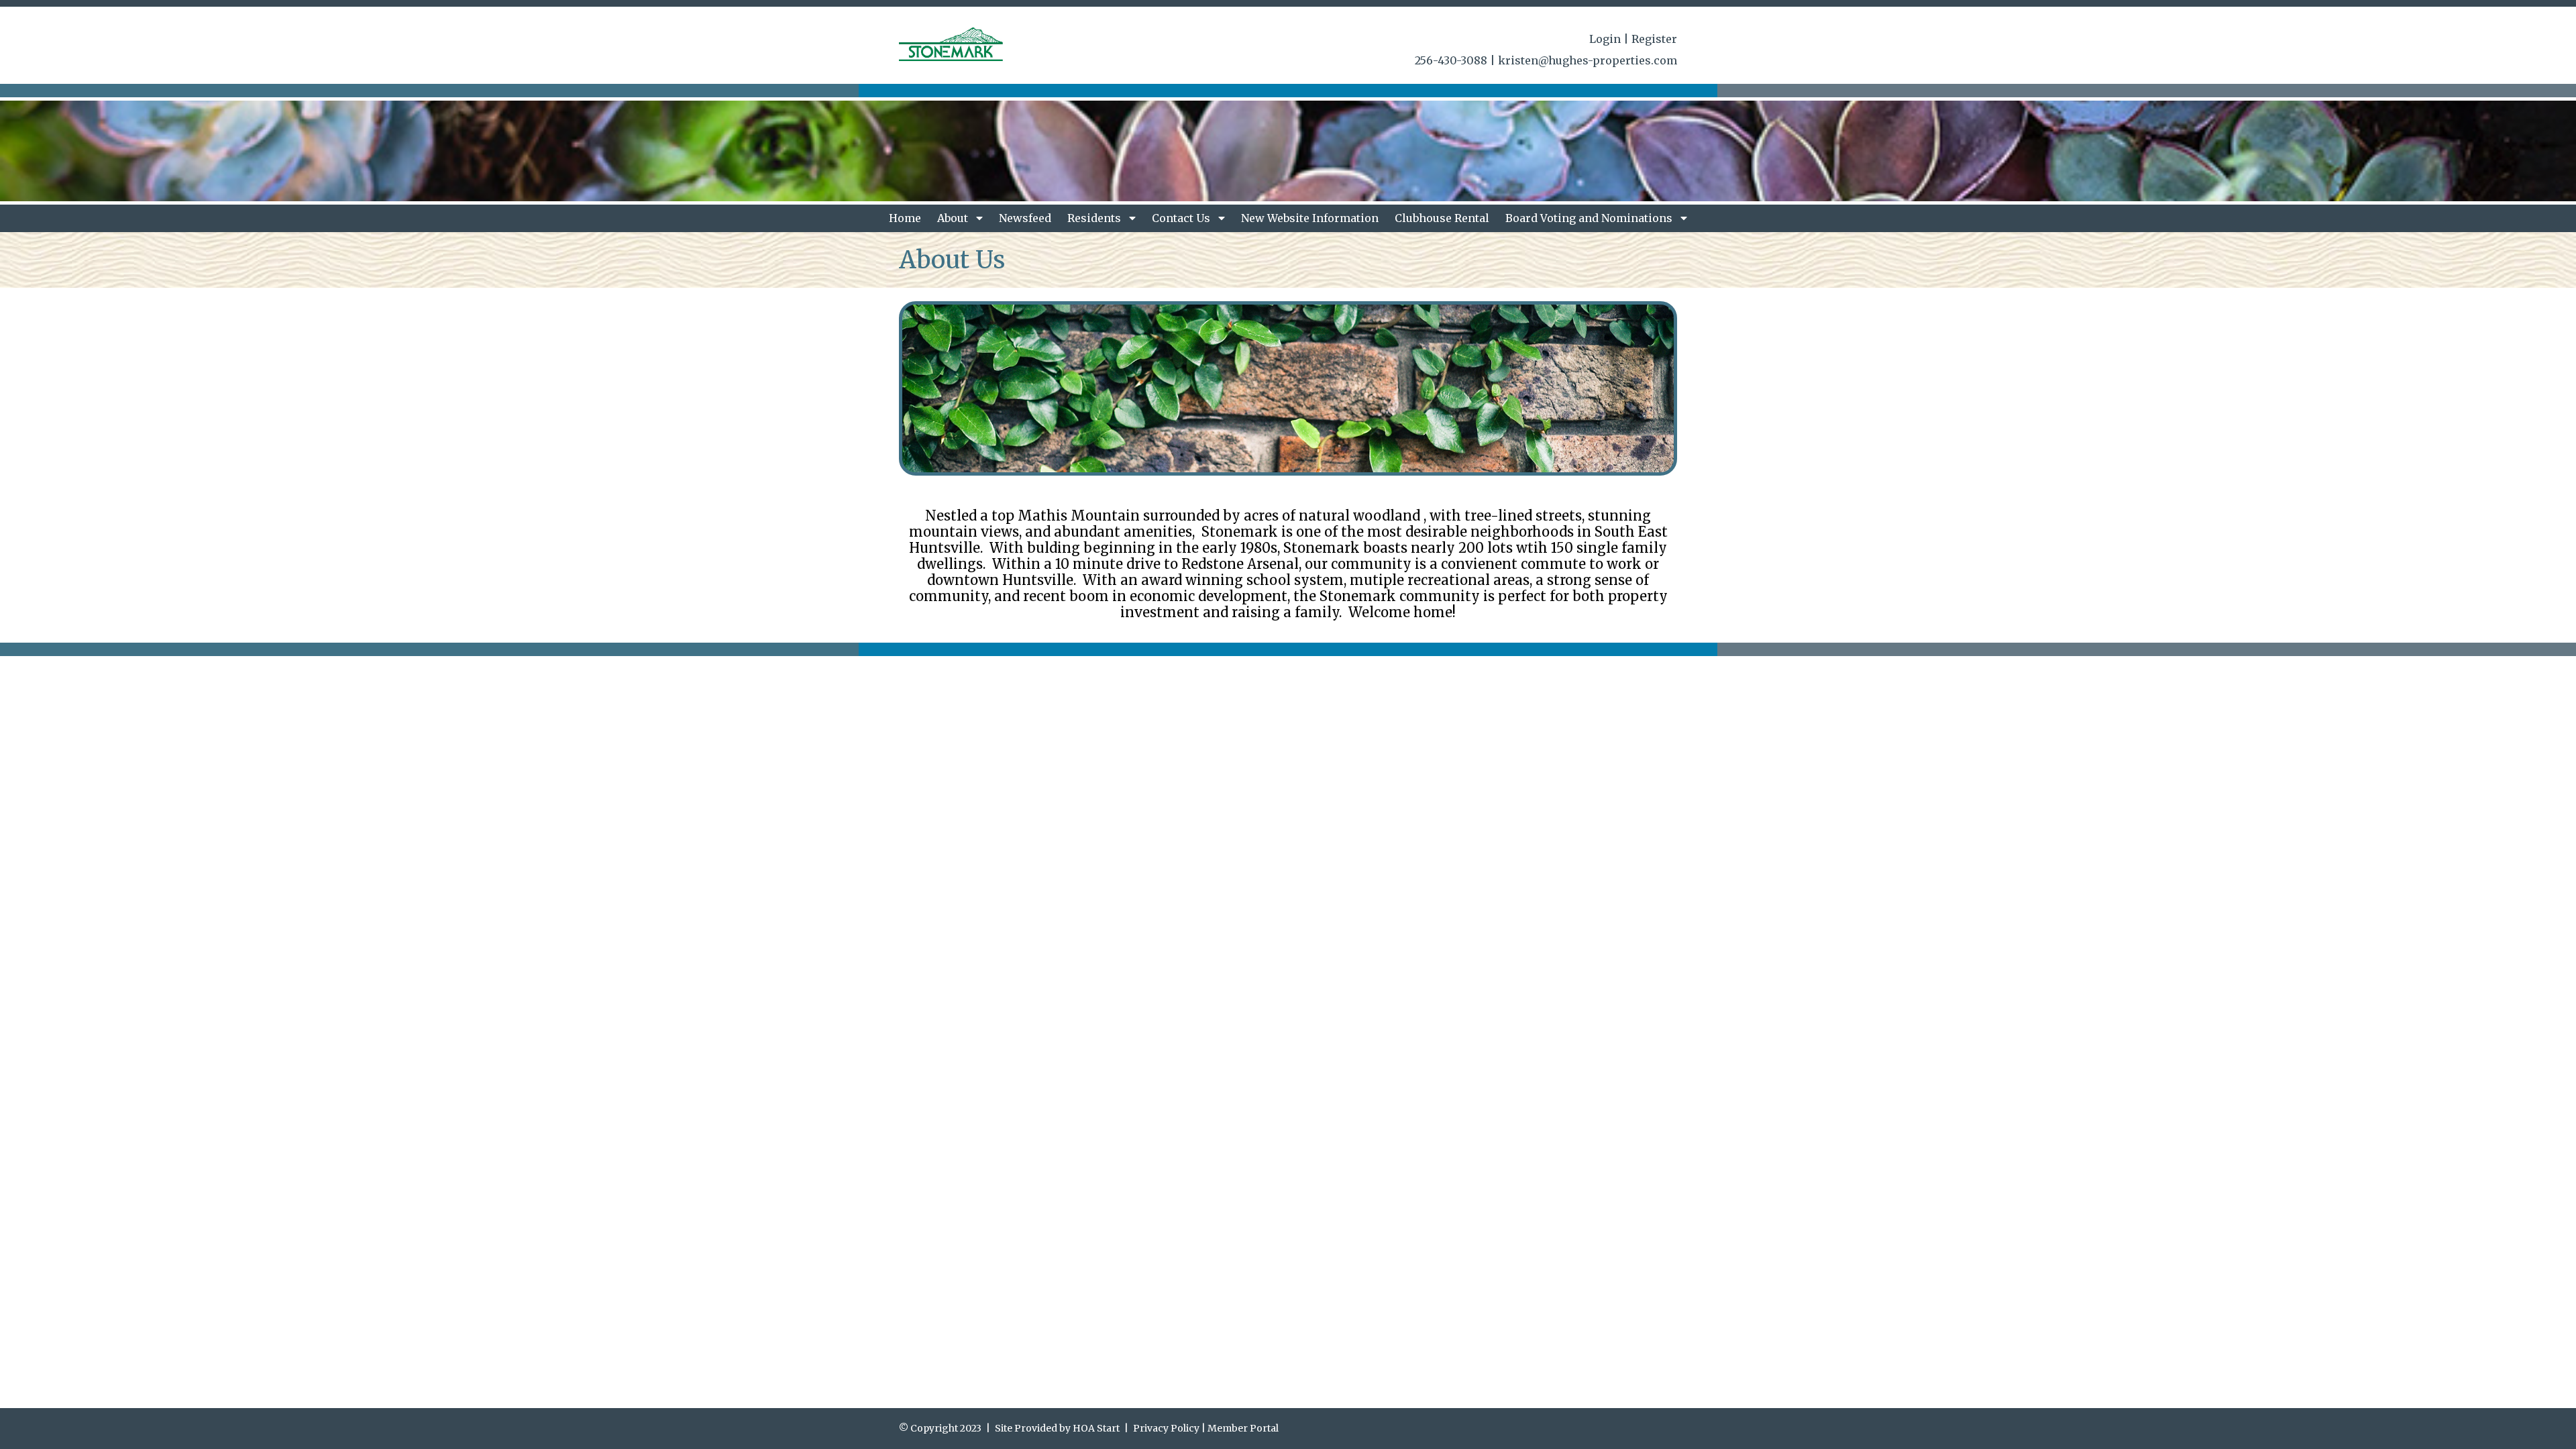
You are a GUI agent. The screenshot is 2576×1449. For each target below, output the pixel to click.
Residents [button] (1095, 218)
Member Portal (1243, 1428)
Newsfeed (1025, 218)
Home (905, 218)
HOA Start (1096, 1428)
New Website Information (1310, 218)
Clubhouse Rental (1442, 218)
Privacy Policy (1166, 1428)
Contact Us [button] (1182, 218)
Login (1605, 39)
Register (1654, 39)
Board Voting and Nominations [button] (1590, 218)
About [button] (954, 218)
